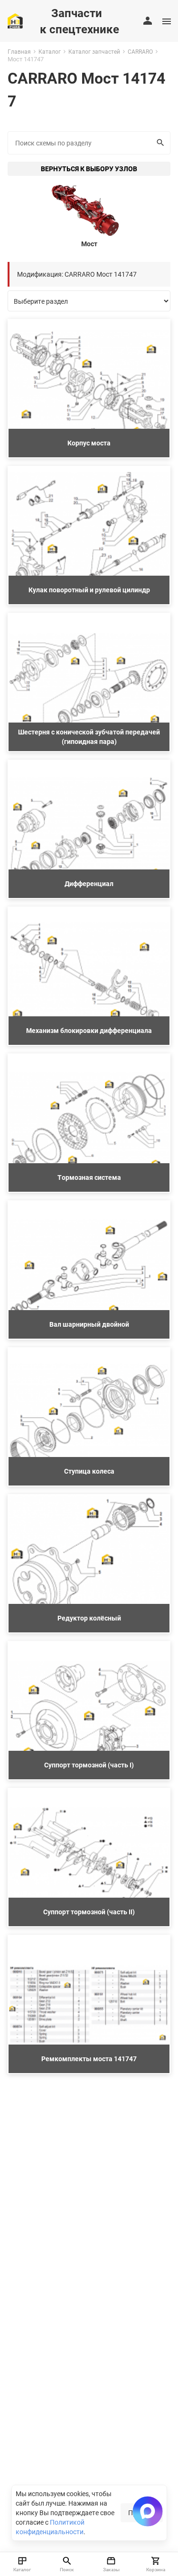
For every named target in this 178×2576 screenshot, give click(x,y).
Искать (161, 143)
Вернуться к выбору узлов (89, 169)
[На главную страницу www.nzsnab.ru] (15, 21)
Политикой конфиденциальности (50, 2527)
